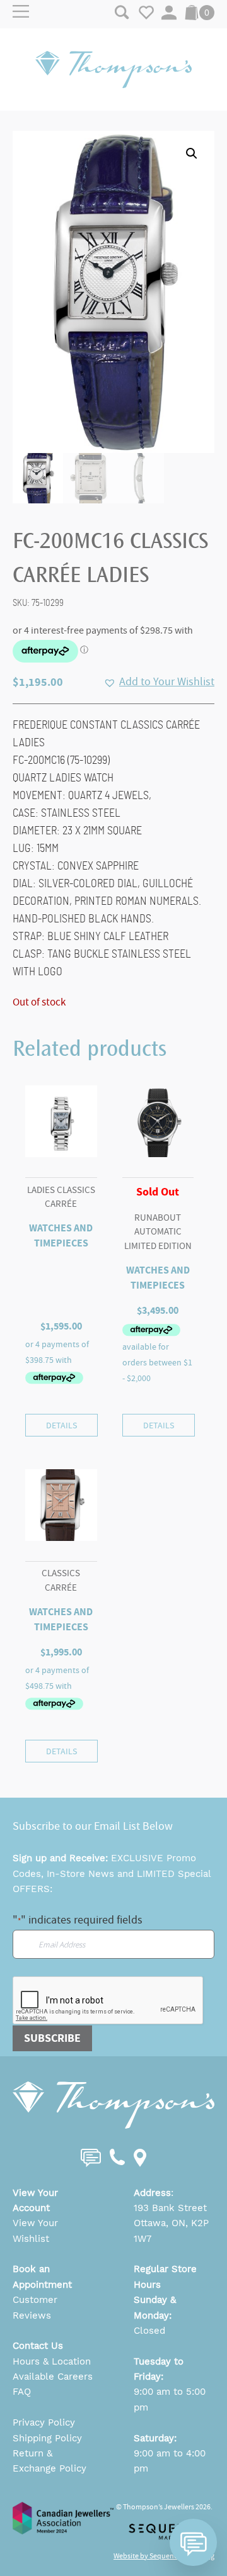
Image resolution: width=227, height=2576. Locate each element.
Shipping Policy (47, 2438)
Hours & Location (52, 2361)
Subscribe (52, 2038)
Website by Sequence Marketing (164, 2556)
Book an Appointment (42, 2276)
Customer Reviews (35, 2307)
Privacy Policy (44, 2422)
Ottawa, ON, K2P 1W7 (171, 2231)
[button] (192, 154)
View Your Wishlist (35, 2231)
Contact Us (38, 2346)
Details (61, 1425)
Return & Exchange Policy (49, 2461)
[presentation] (108, 2001)
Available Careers (53, 2377)
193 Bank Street (170, 2208)
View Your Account (35, 2200)
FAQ (22, 2392)
